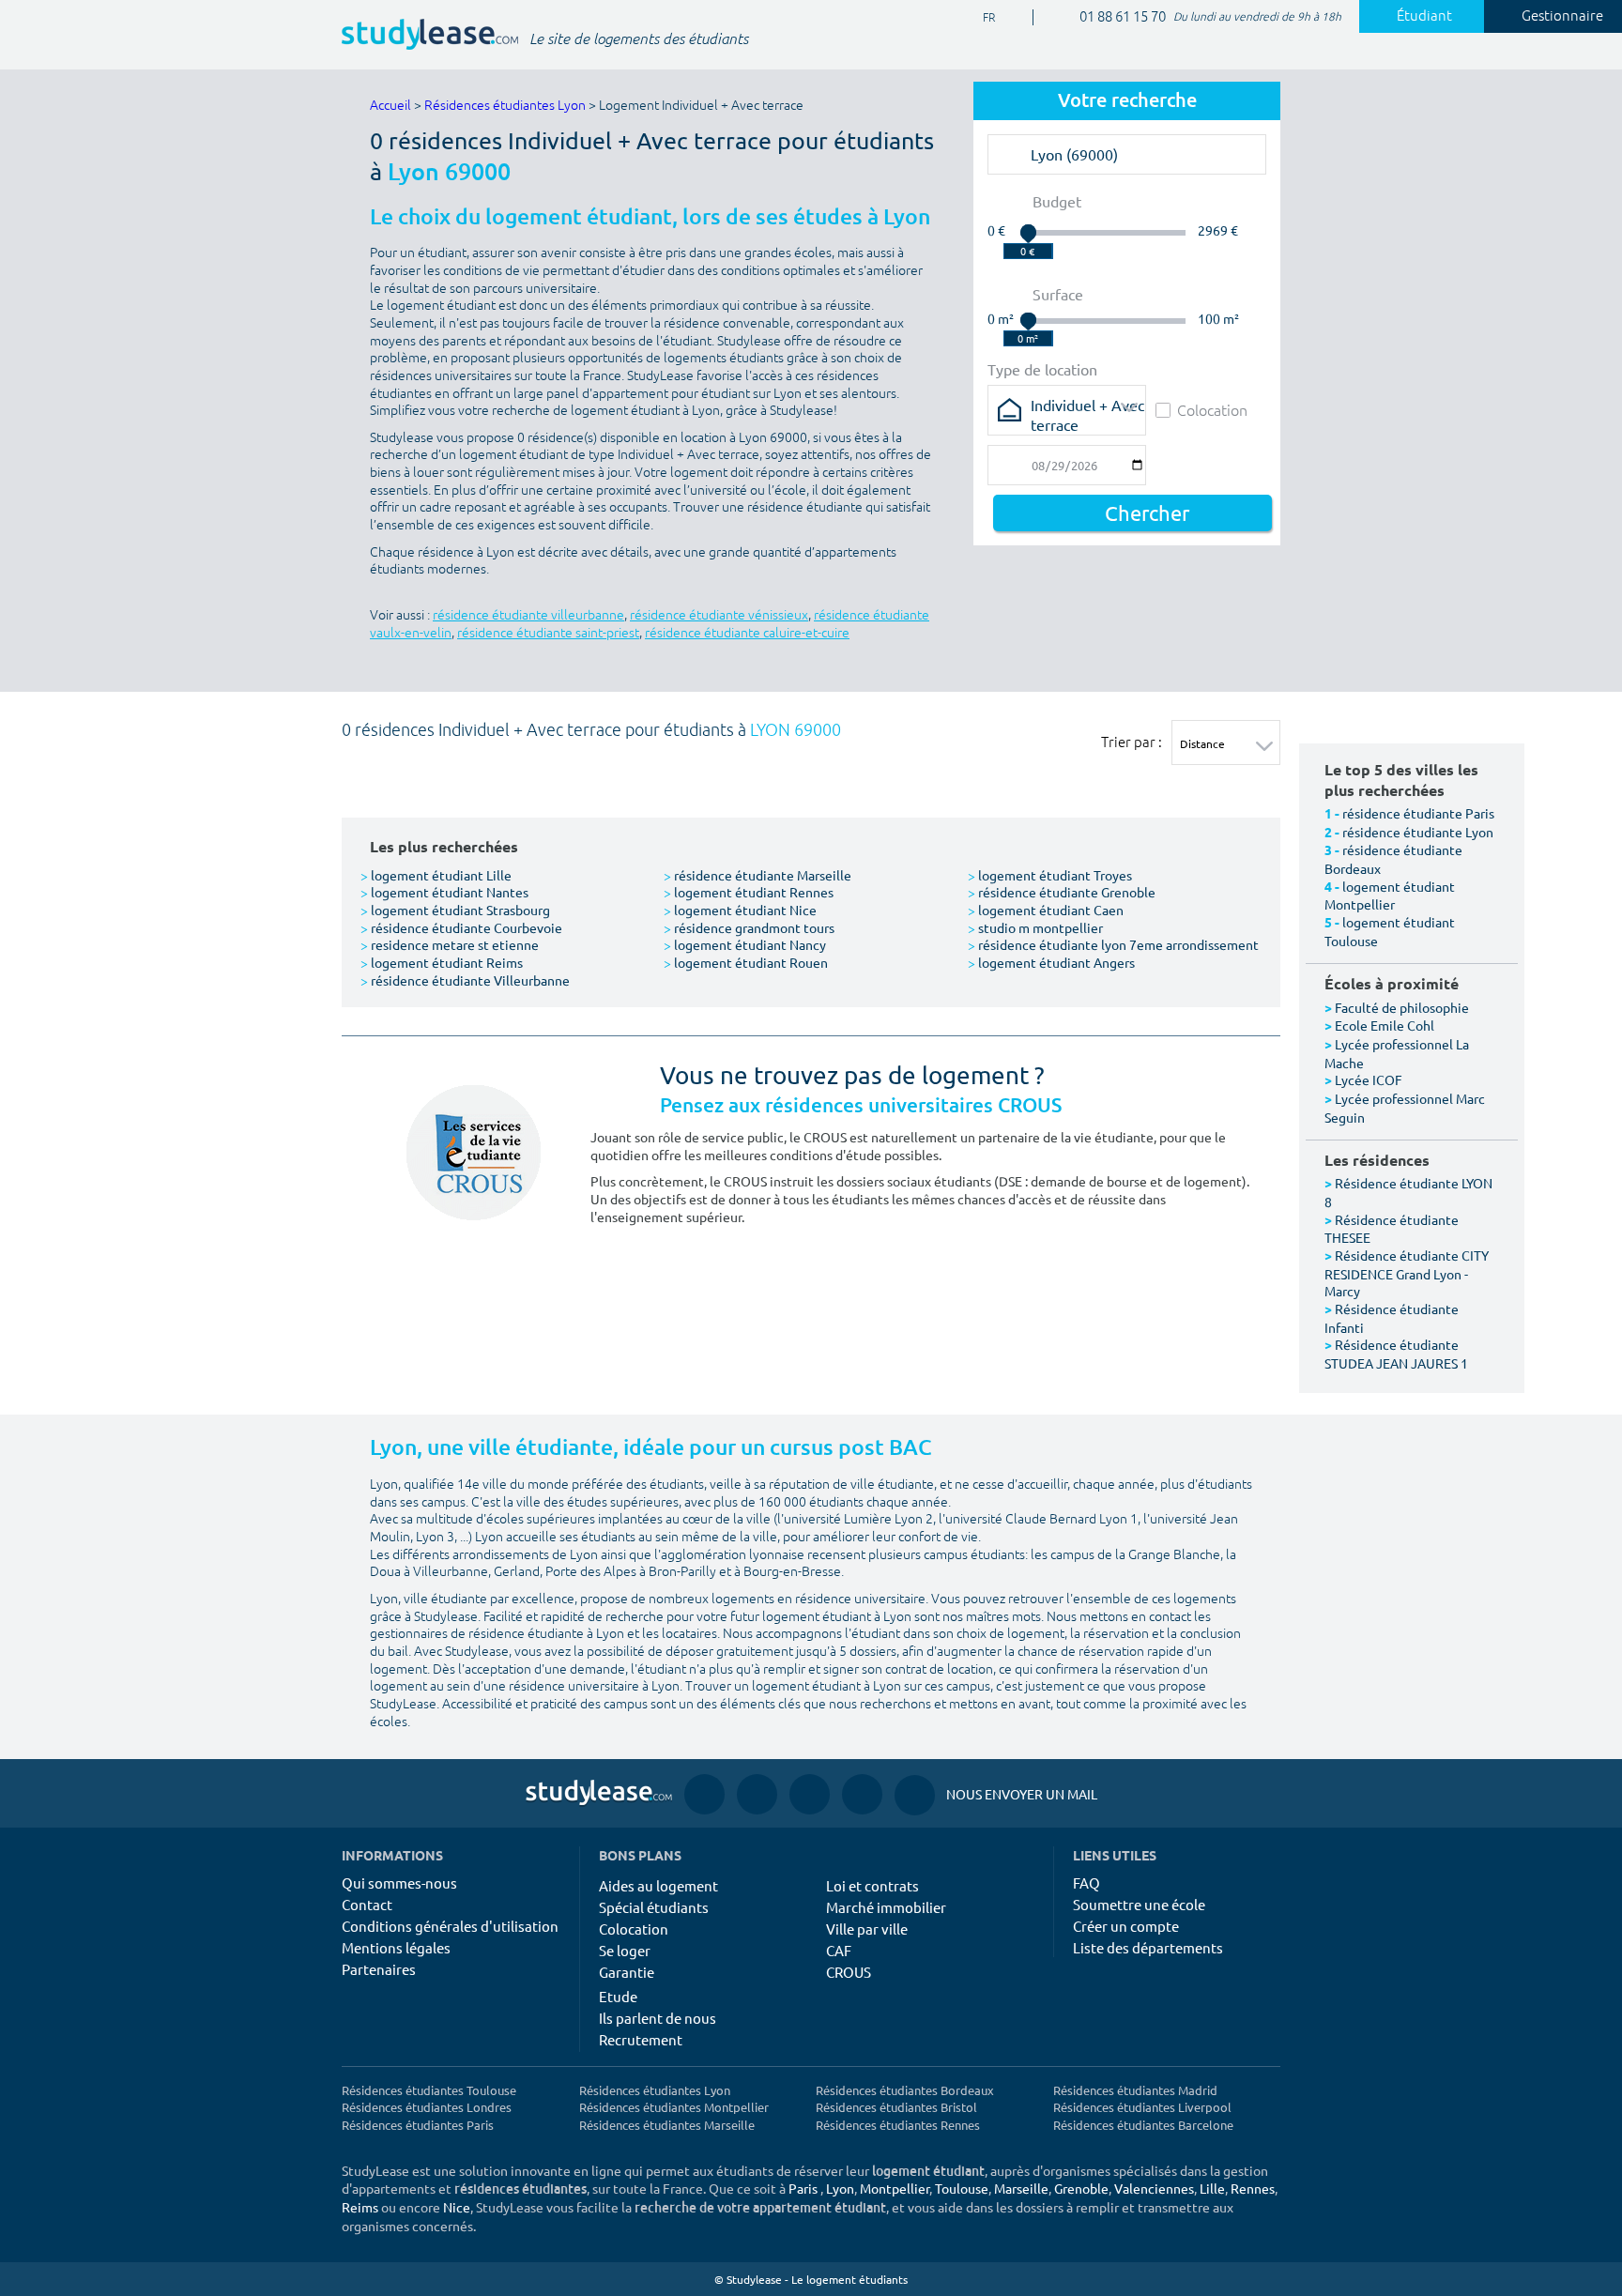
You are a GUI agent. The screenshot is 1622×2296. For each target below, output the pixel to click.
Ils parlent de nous (658, 2018)
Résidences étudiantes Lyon (505, 106)
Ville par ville (867, 1929)
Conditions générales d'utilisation (450, 1926)
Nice (457, 2207)
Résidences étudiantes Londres (427, 2107)
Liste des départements (1148, 1947)
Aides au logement (658, 1885)
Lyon (840, 2188)
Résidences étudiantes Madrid (1135, 2090)
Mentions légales (396, 1947)
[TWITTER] (862, 1793)
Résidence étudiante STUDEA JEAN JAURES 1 (1396, 1354)
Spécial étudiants (654, 1907)
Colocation (1212, 410)
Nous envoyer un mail (996, 1794)
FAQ (1086, 1883)
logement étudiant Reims (442, 962)
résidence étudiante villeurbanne (528, 615)
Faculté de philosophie (1402, 1007)
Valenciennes (1154, 2188)
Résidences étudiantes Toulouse (429, 2090)
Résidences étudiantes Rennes (898, 2125)
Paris (803, 2188)
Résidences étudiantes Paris (418, 2125)
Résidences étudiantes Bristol (896, 2107)
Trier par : (1132, 742)
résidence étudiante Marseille (757, 875)
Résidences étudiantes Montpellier (674, 2107)
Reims (360, 2207)
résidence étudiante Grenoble (1062, 892)
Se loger (625, 1950)
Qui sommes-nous (399, 1883)
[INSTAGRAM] (757, 1793)
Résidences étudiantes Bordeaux (905, 2090)
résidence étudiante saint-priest (548, 633)
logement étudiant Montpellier (1390, 895)
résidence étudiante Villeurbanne (465, 980)
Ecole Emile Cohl (1385, 1025)
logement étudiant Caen (1046, 910)
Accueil (390, 106)
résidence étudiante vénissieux (719, 615)
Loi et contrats (872, 1885)
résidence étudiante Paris (1418, 813)
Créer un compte (1126, 1926)
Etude (618, 1996)
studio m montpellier (1035, 927)
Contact (367, 1904)
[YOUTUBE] (810, 1793)
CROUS (849, 1972)
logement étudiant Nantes (444, 892)
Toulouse (962, 2188)
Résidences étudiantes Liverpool (1142, 2107)
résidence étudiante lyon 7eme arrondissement (1113, 944)
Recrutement (641, 2039)
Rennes (1253, 2188)
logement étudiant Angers (1051, 962)
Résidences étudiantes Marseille (667, 2125)
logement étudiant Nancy (745, 944)
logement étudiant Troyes (1050, 875)
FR (974, 18)
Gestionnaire (1562, 16)
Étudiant (1424, 16)
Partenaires (379, 1969)
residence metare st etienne (450, 944)
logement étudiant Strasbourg (455, 910)
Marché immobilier (886, 1907)
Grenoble (1081, 2188)
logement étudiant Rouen (746, 962)
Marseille (1021, 2188)
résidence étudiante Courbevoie (461, 927)
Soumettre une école (1139, 1904)
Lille (1212, 2188)
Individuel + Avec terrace (1087, 411)
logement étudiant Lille (436, 875)
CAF (839, 1950)
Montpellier (895, 2188)
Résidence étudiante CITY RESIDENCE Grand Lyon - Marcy (1407, 1273)
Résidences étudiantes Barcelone (1143, 2125)
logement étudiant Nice (740, 910)
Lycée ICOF (1369, 1079)
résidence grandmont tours (749, 927)
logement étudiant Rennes (749, 892)
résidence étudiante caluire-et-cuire (747, 633)
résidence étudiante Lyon (1418, 832)
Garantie (627, 1972)
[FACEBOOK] (704, 1793)
